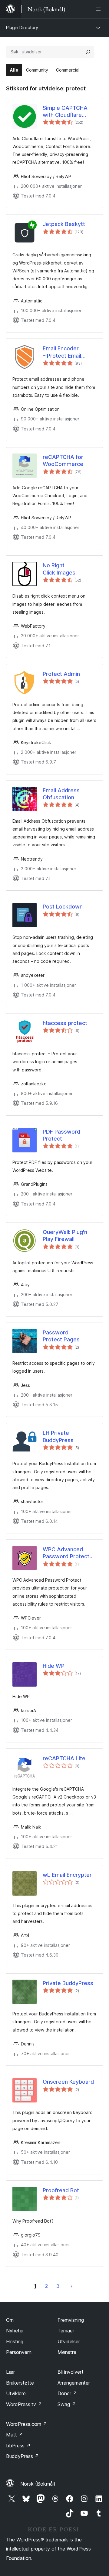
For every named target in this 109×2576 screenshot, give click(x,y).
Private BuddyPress (68, 1983)
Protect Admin (61, 674)
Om (10, 2320)
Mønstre (67, 2352)
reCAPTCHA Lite (64, 1758)
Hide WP (54, 1666)
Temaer (66, 2331)
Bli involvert (71, 2372)
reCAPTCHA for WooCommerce (63, 460)
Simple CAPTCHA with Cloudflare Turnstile (65, 112)
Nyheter (15, 2331)
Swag (67, 2404)
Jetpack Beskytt (64, 224)
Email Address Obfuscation (61, 794)
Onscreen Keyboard (68, 2082)
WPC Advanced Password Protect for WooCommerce (68, 1553)
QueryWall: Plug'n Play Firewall (65, 1236)
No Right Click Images (59, 569)
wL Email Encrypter (67, 1875)
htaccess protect (65, 1023)
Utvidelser (69, 2342)
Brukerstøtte (20, 2383)
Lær (10, 2372)
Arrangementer (74, 2383)
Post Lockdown (63, 907)
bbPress (18, 2446)
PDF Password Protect (61, 1135)
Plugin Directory (22, 27)
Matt (15, 2435)
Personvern (19, 2352)
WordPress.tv (24, 2404)
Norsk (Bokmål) (38, 2484)
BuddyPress (23, 2456)
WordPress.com (27, 2424)
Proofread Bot (61, 2190)
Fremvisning (71, 2320)
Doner (67, 2393)
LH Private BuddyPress (58, 1436)
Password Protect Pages (61, 1336)
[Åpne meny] (99, 9)
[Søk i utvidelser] (88, 52)
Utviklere (16, 2393)
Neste (71, 2286)
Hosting (15, 2342)
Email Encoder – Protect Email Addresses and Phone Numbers (63, 352)
